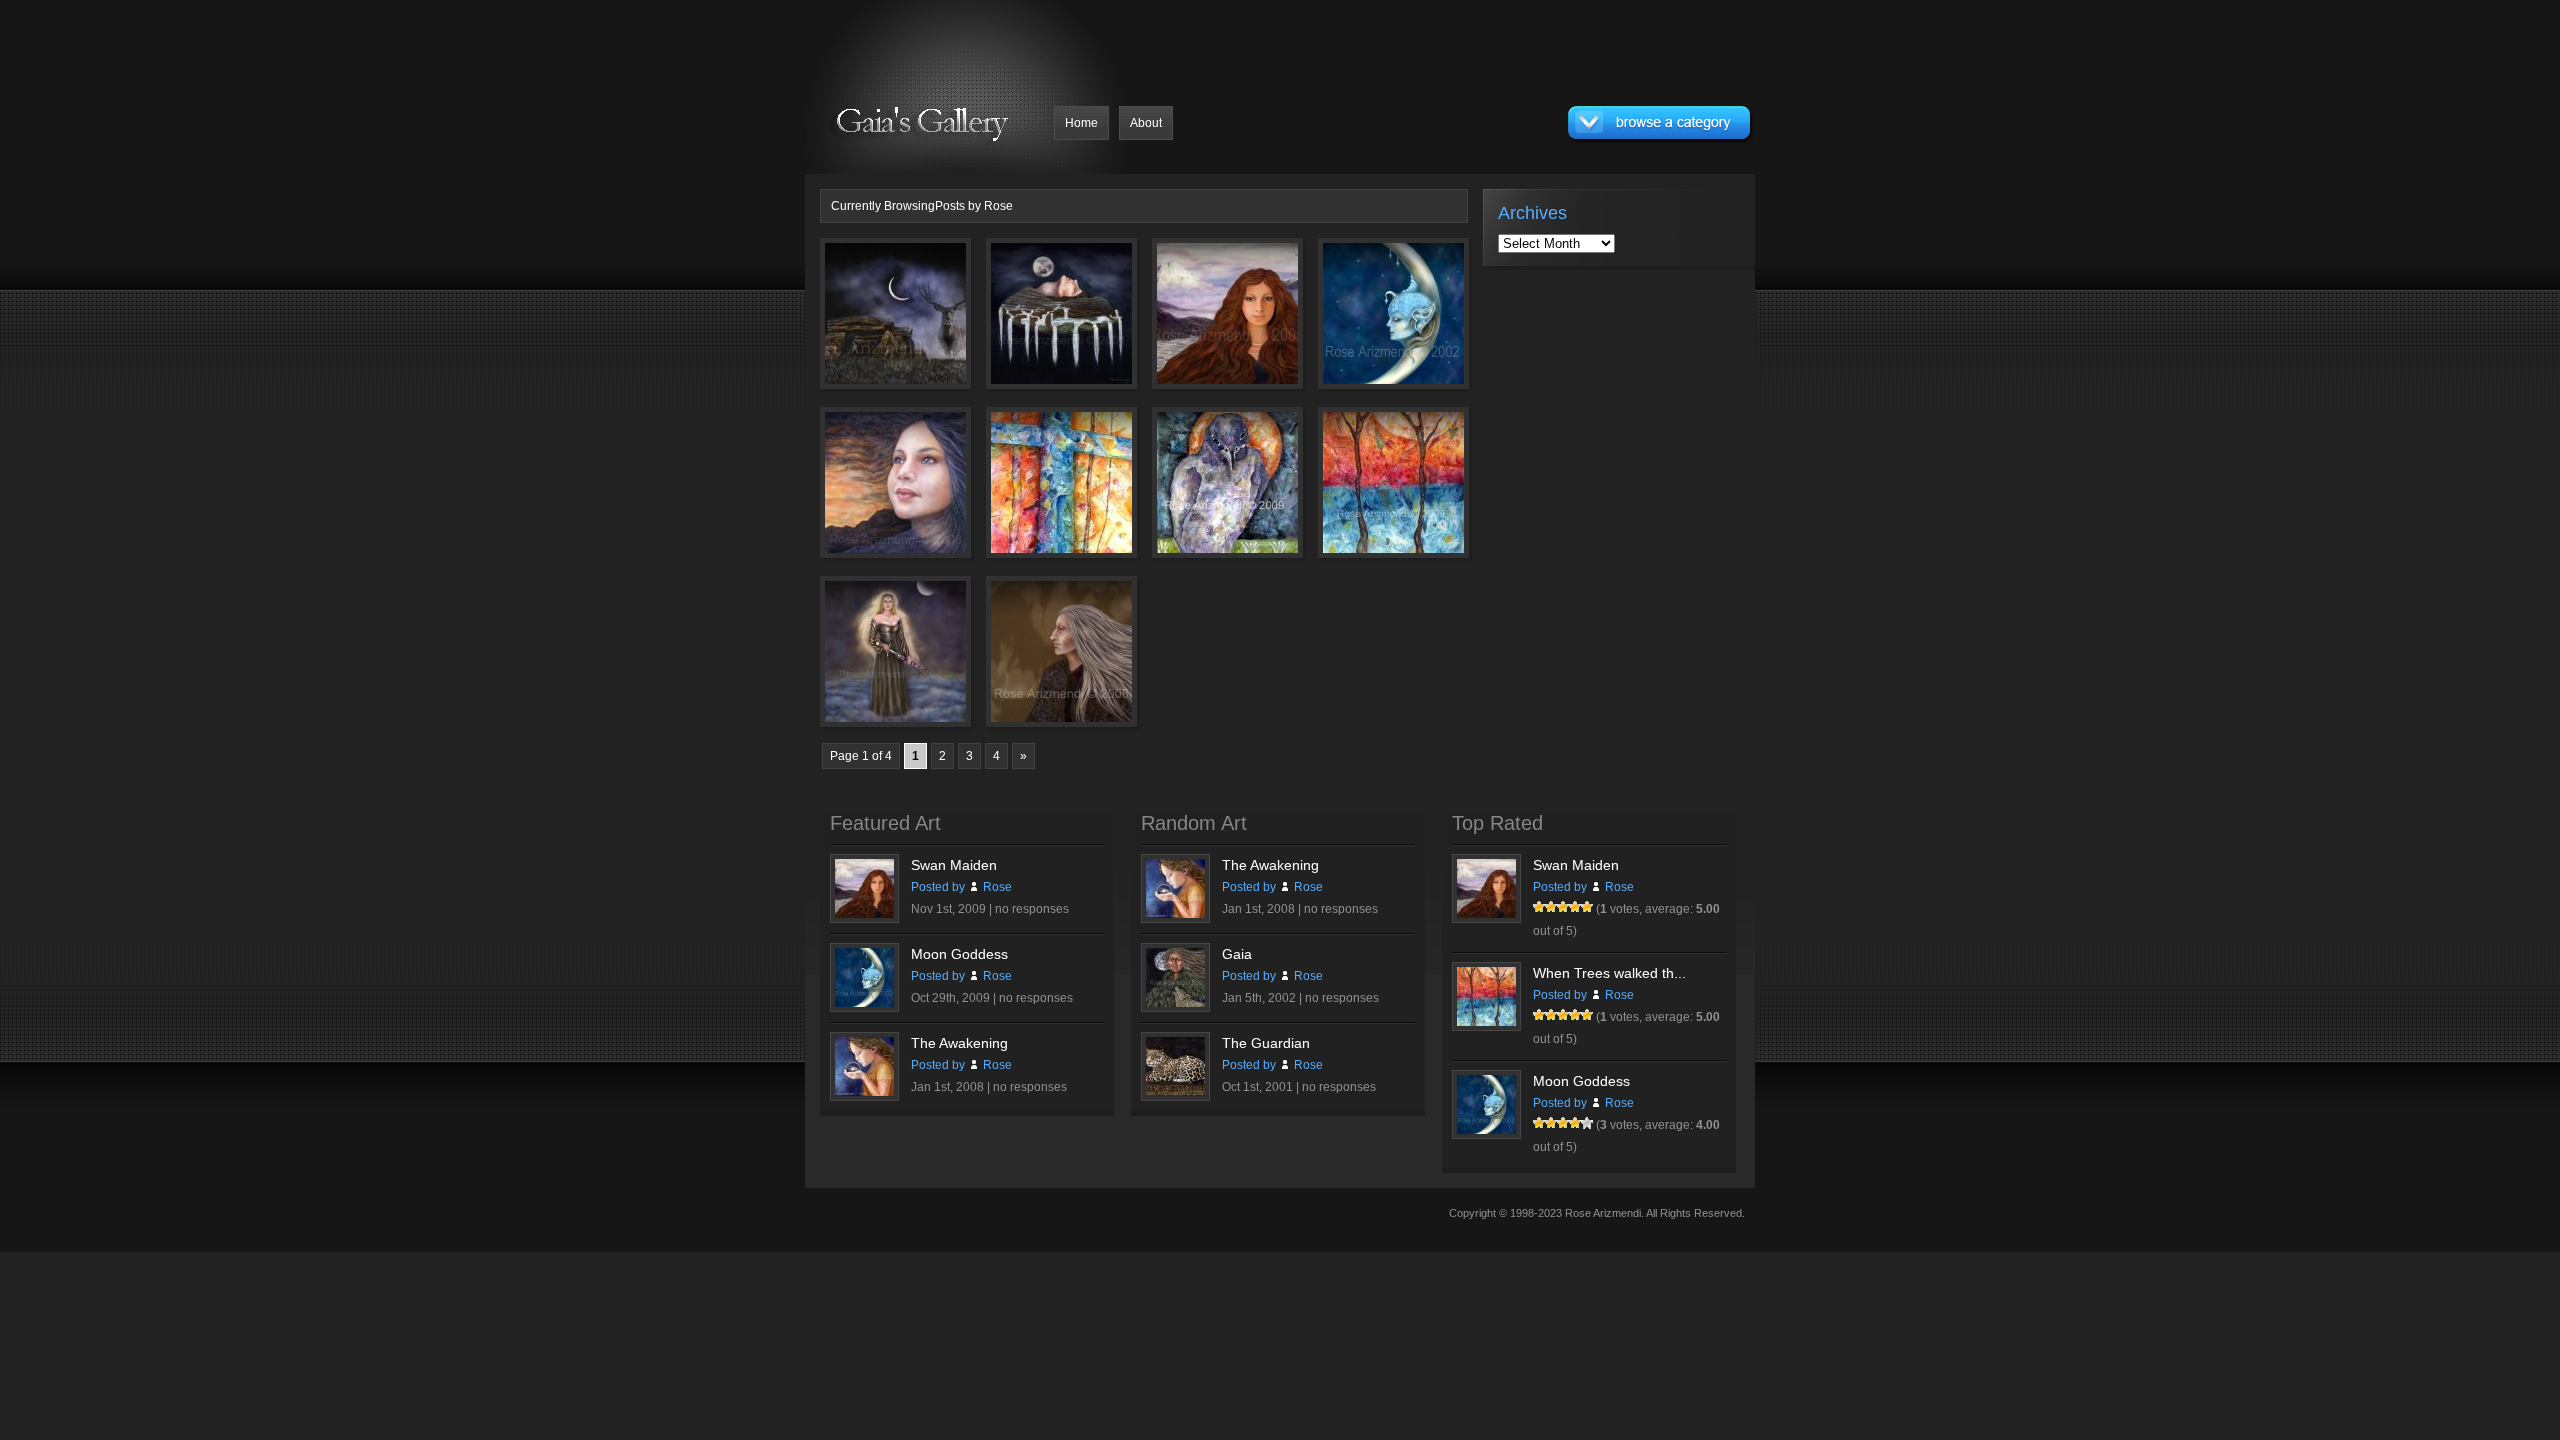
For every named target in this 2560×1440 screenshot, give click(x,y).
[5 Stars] (1587, 907)
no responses (1032, 909)
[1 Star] (1539, 907)
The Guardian (1266, 1043)
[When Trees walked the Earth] (1365, 494)
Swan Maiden (954, 865)
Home (1081, 123)
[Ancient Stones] (867, 325)
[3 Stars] (1563, 907)
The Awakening (959, 1043)
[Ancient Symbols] (1033, 494)
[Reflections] (1033, 663)
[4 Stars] (1575, 907)
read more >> (925, 367)
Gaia (1237, 954)
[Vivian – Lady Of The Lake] (867, 663)
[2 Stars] (1551, 907)
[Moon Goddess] (1365, 325)
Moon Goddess (959, 954)
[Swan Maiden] (1199, 325)
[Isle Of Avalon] (1033, 325)
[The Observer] (1199, 494)
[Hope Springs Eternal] (867, 494)
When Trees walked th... (1609, 973)
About (1146, 123)
